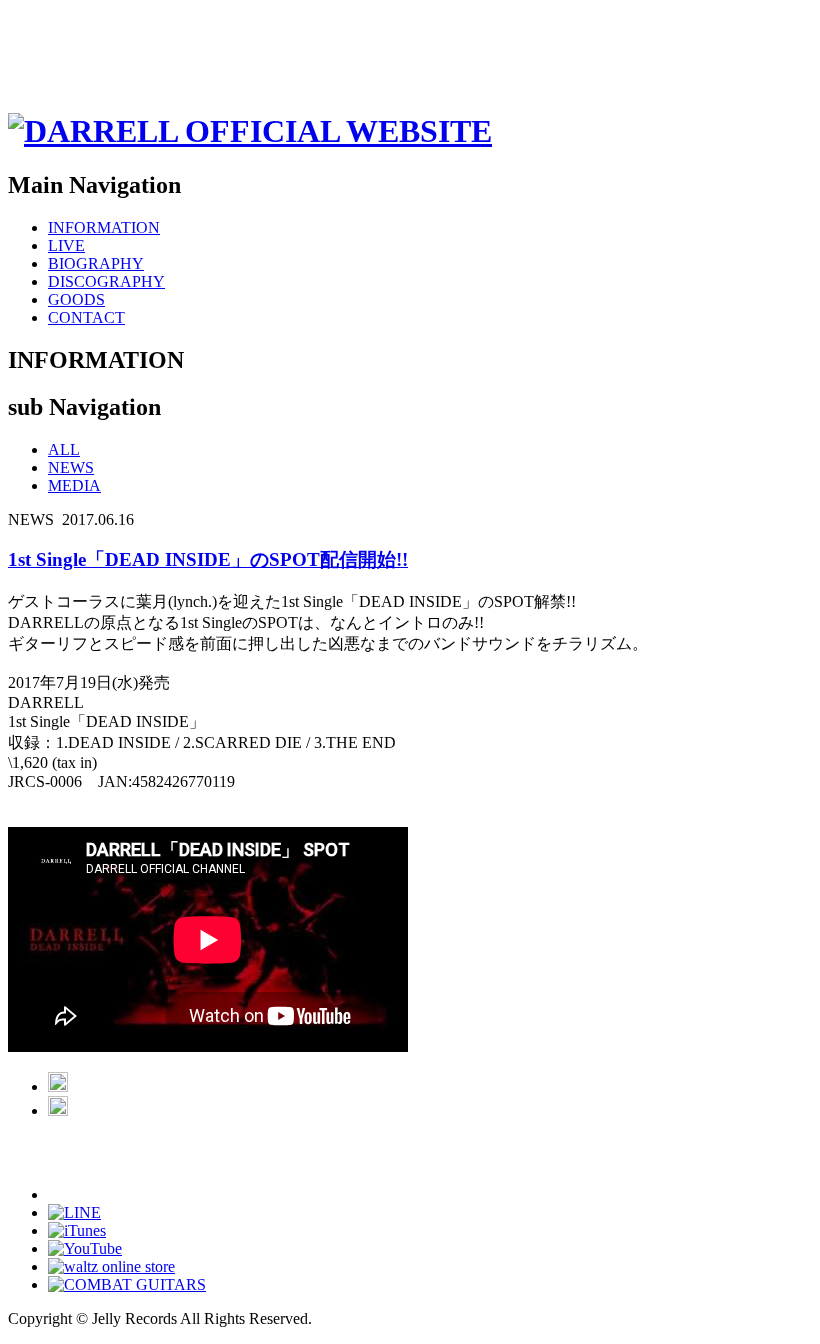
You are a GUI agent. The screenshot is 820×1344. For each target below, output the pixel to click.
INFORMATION (104, 227)
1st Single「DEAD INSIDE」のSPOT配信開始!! (208, 559)
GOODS (76, 299)
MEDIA (74, 485)
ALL (64, 449)
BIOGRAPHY (96, 263)
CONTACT (86, 317)
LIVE (66, 245)
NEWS (71, 467)
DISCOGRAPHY (106, 281)
